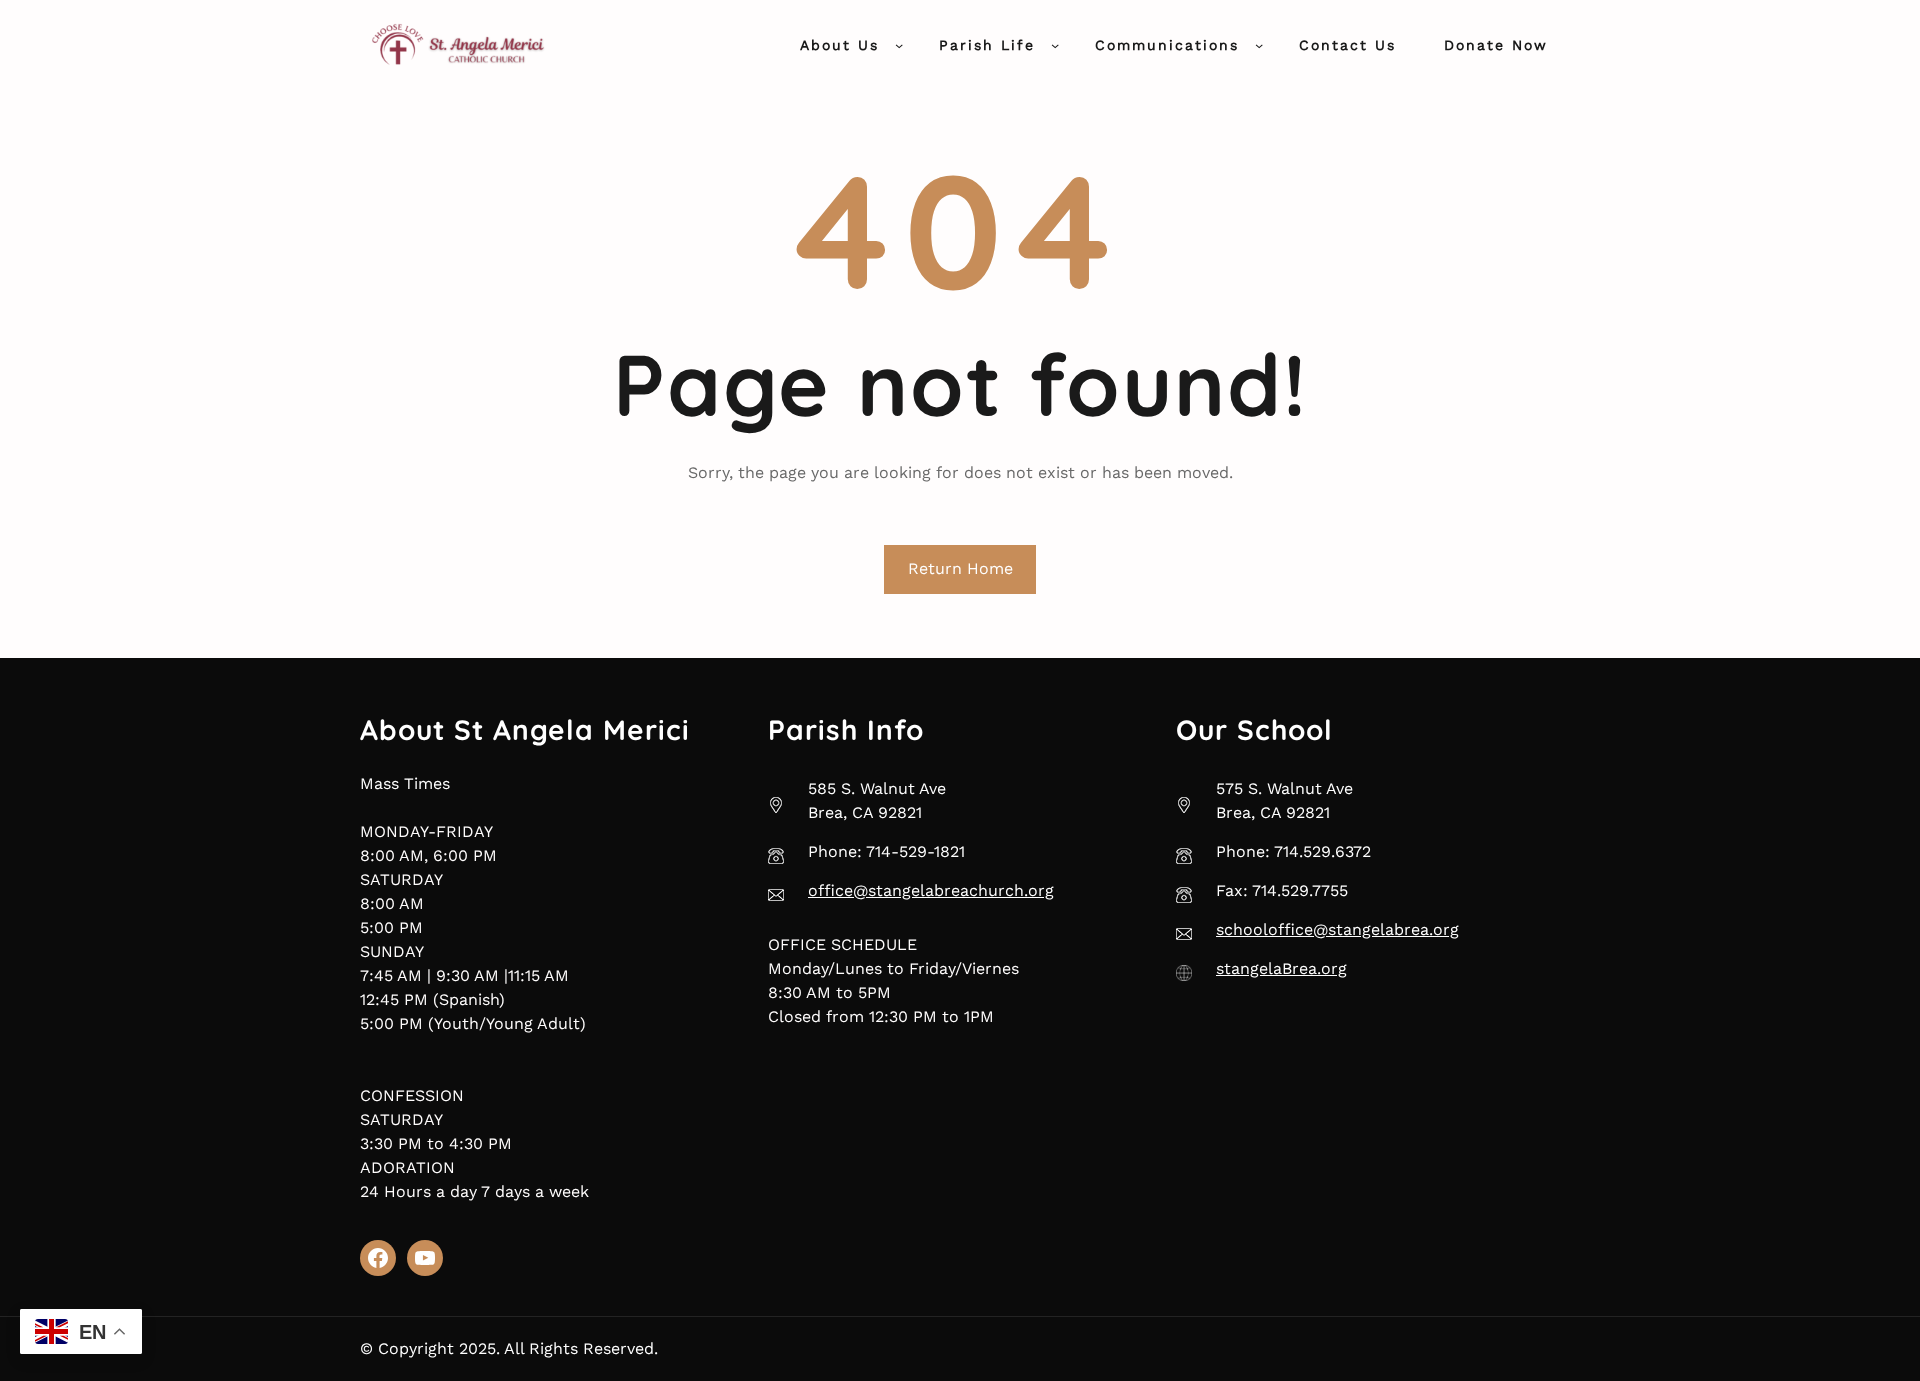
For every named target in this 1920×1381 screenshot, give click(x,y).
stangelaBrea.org (1281, 968)
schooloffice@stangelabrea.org (1337, 929)
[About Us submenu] (899, 45)
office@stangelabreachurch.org (931, 890)
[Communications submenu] (1259, 45)
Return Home (960, 568)
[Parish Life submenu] (1055, 45)
